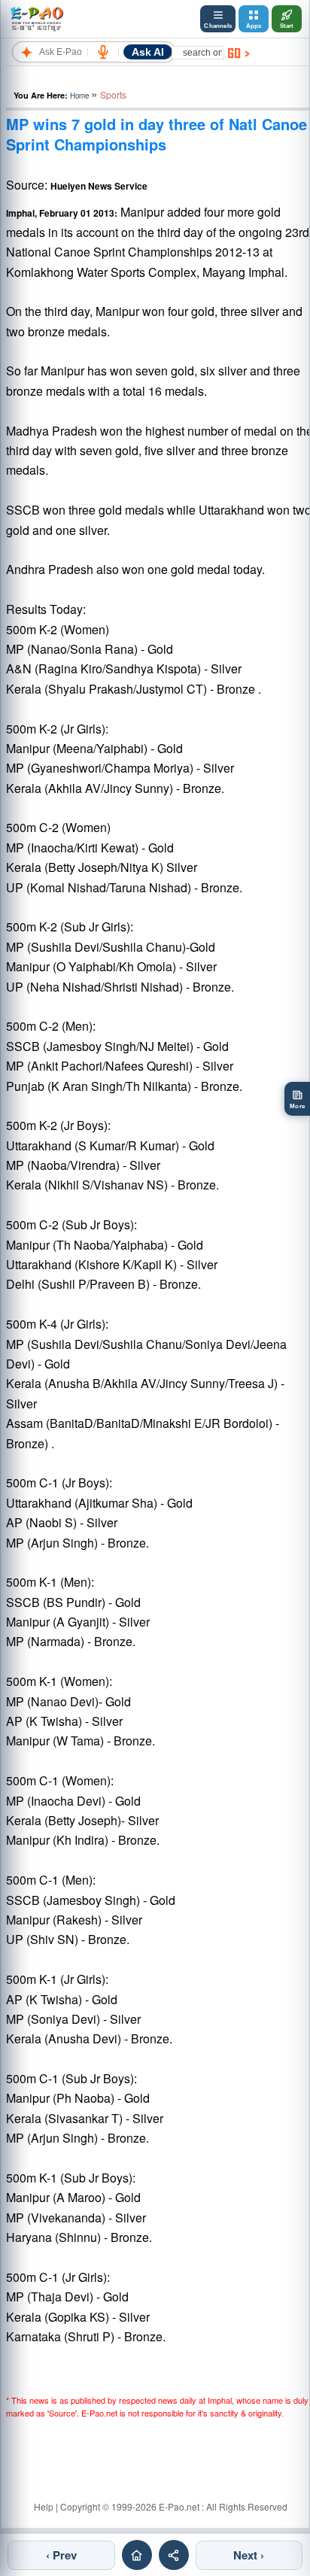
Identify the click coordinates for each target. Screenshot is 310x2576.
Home (79, 96)
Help (44, 2506)
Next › (249, 2555)
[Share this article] (174, 2555)
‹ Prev (61, 2555)
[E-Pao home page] (137, 2555)
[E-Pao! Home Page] (36, 19)
